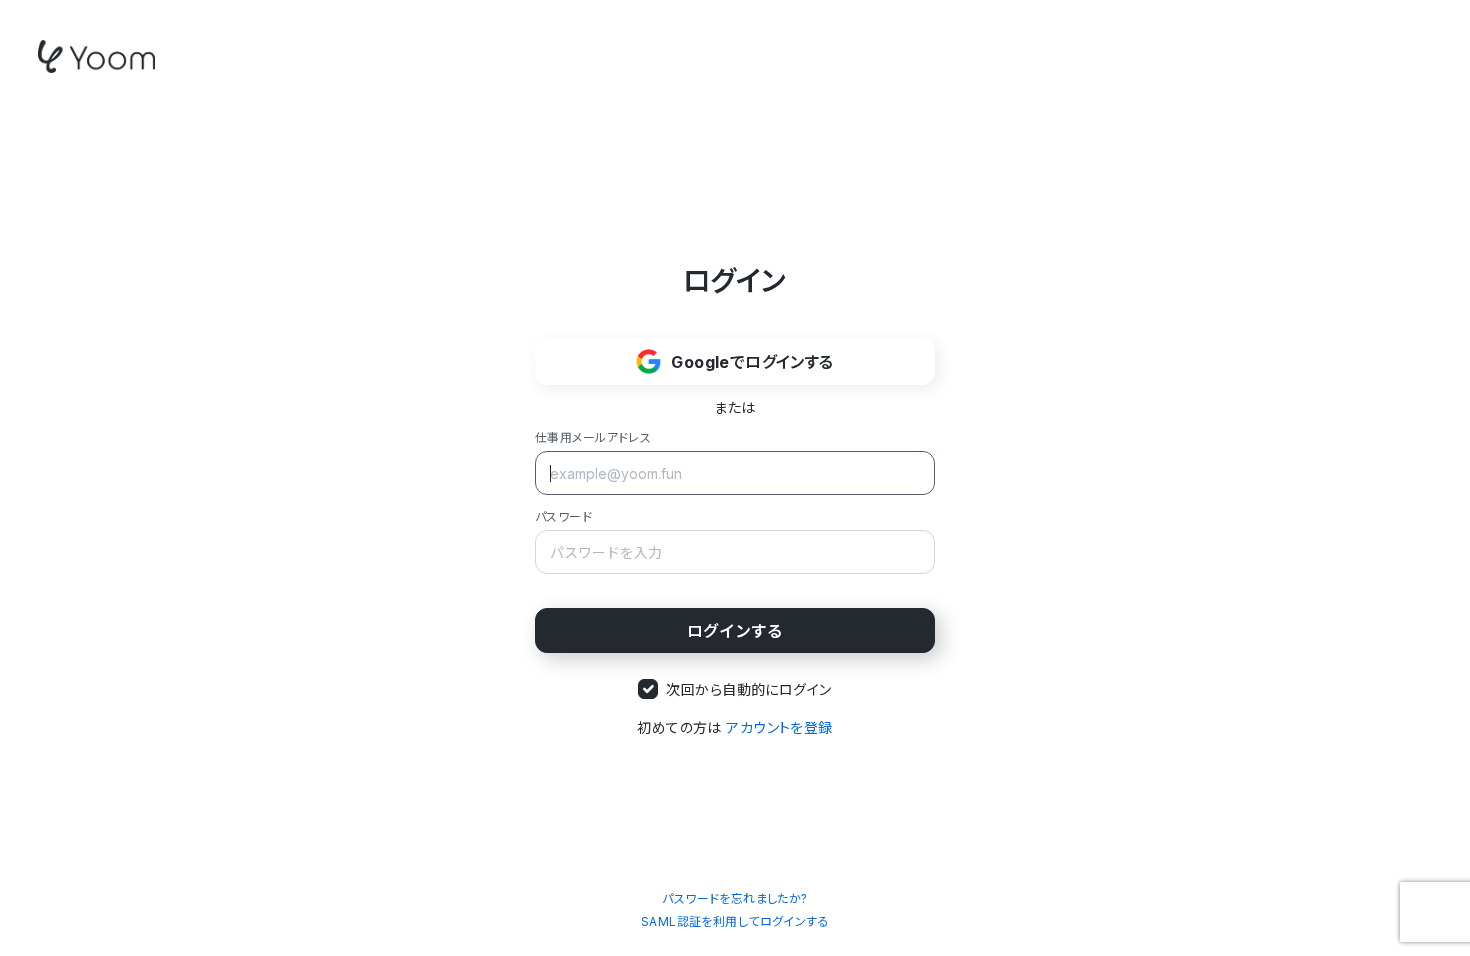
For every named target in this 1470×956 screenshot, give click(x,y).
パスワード (563, 516)
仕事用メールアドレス (593, 437)
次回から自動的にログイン (748, 689)
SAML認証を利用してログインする (735, 921)
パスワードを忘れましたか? (734, 898)
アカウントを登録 (779, 727)
